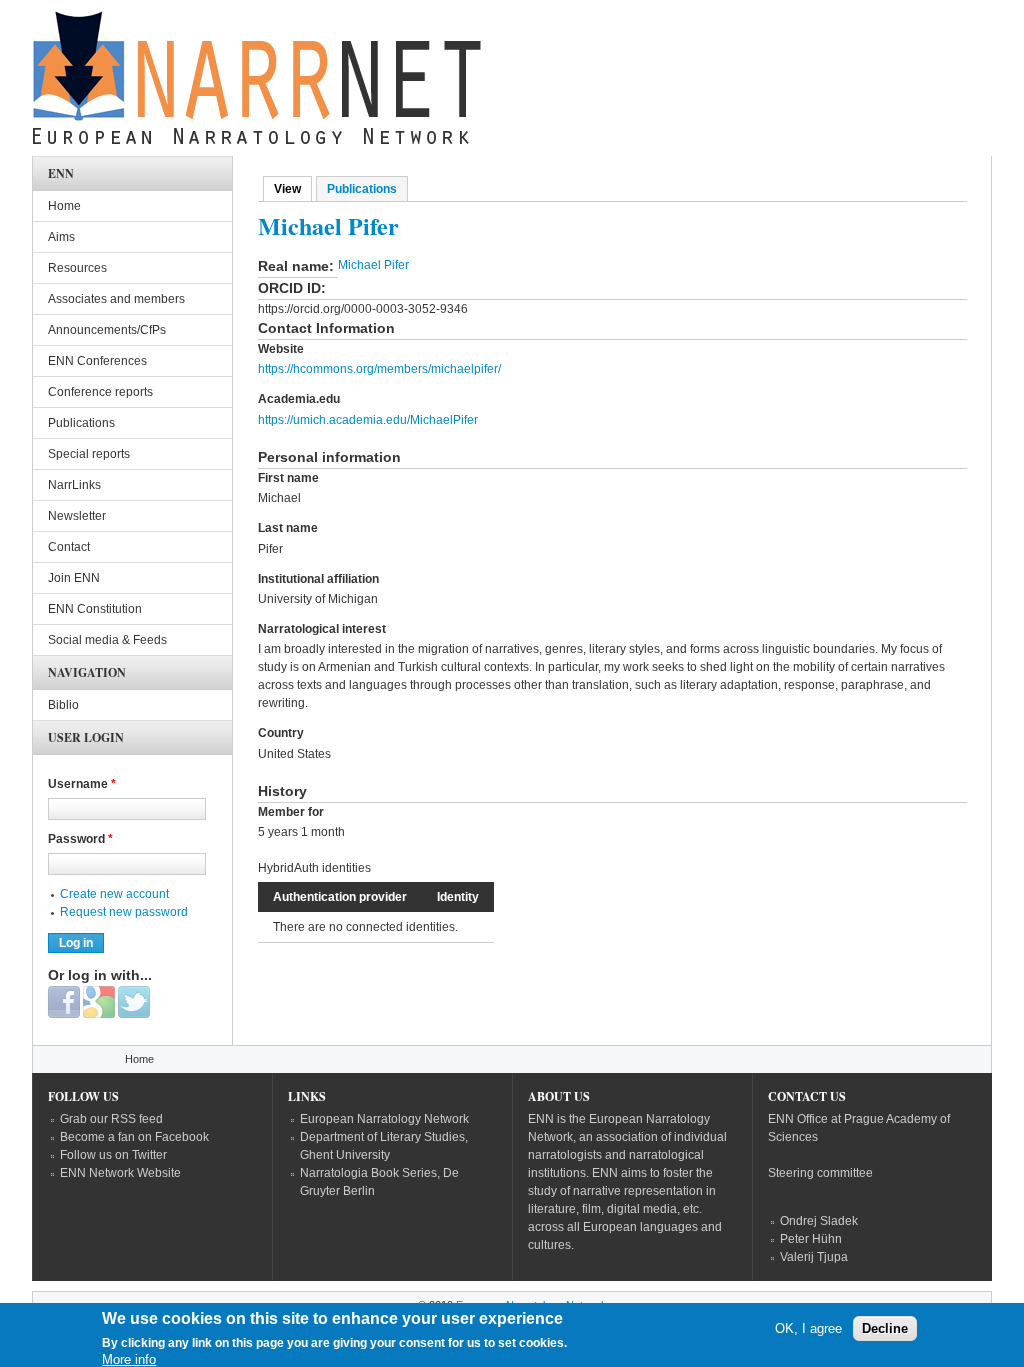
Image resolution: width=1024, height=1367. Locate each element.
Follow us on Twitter (113, 1155)
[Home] (257, 83)
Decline (885, 1328)
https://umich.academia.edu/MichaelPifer (368, 420)
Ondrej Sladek (819, 1221)
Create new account (114, 894)
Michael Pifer (373, 265)
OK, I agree (808, 1328)
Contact (69, 547)
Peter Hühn (811, 1239)
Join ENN (74, 578)
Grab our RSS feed (111, 1119)
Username (82, 784)
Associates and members (116, 299)
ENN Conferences (97, 361)
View (293, 189)
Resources (77, 268)
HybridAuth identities (314, 868)
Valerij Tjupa (814, 1257)
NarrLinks (74, 485)
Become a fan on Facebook (134, 1137)
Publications (362, 189)
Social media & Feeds (107, 640)
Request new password (124, 912)
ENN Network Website (120, 1173)
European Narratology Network (384, 1119)
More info (129, 1359)
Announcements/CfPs (107, 330)
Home (64, 206)
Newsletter (77, 516)
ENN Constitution (95, 609)
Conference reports (100, 392)
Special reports (89, 454)
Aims (61, 237)
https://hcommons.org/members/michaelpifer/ (379, 369)
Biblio (63, 705)
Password (80, 839)
